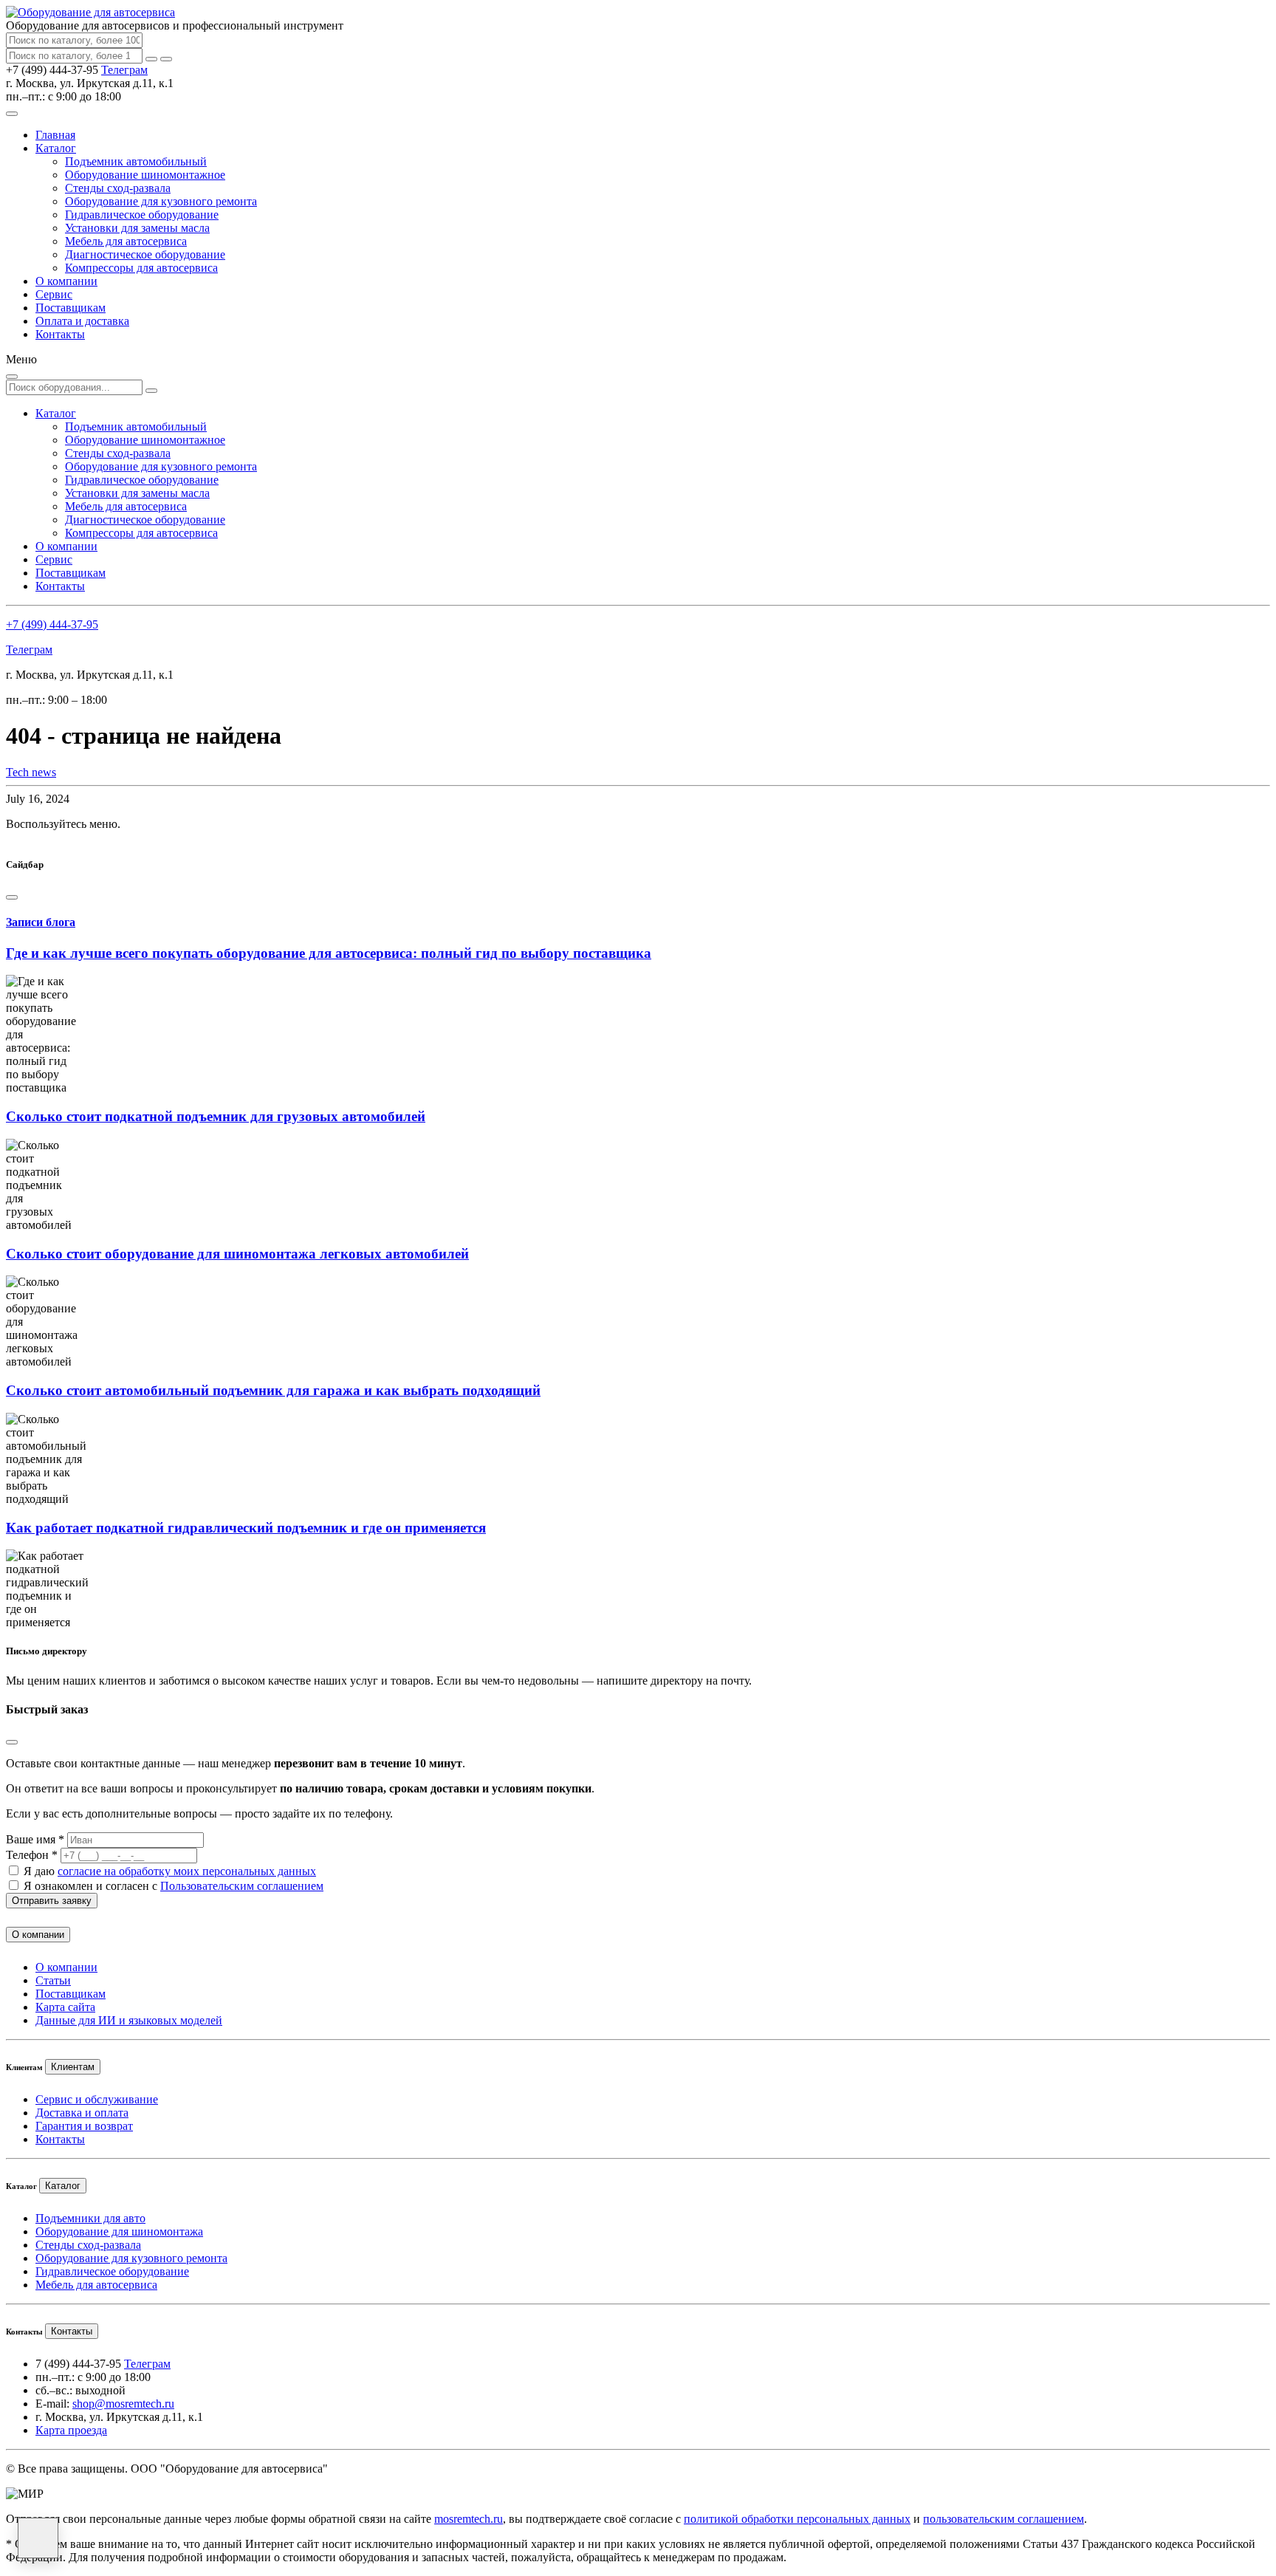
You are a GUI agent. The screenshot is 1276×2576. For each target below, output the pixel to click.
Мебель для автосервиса (126, 241)
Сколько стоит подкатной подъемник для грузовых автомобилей (216, 1116)
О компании (66, 281)
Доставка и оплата (82, 2113)
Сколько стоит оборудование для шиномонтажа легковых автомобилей (237, 1254)
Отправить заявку (52, 1901)
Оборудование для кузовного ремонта (161, 201)
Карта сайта (65, 2007)
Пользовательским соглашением (242, 1886)
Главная (55, 135)
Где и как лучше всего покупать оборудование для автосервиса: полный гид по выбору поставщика (329, 953)
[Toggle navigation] (12, 114)
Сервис (54, 294)
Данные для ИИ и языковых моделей (129, 2020)
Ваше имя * (35, 1839)
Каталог (56, 148)
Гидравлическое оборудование (142, 215)
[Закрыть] (166, 59)
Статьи (53, 1980)
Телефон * (32, 1855)
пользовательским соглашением (1004, 2519)
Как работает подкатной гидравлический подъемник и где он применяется (246, 1528)
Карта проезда (71, 2430)
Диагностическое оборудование (145, 254)
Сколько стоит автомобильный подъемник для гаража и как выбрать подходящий (273, 1390)
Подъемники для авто (90, 2218)
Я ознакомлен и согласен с (174, 1886)
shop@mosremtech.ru (123, 2404)
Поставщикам (71, 308)
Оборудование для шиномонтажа (119, 2231)
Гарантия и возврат (84, 2126)
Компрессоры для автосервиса (141, 268)
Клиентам (73, 2067)
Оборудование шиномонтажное (145, 175)
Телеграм (124, 70)
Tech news (31, 772)
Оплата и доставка (82, 321)
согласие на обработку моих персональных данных (187, 1871)
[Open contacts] (38, 2538)
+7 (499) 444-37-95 (52, 624)
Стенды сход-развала (118, 188)
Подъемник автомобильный (136, 161)
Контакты (60, 334)
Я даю (170, 1871)
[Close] (12, 897)
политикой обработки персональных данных (797, 2519)
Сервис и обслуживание (97, 2099)
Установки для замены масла (137, 228)
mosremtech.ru (469, 2519)
